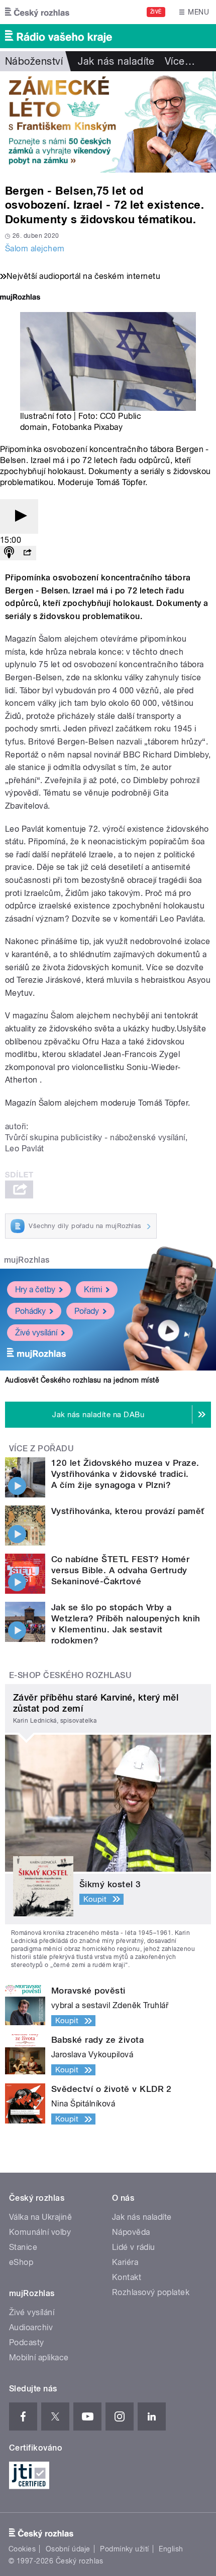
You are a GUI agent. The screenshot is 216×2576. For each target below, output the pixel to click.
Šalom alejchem (35, 249)
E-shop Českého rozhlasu (70, 1675)
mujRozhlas (27, 1260)
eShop (21, 2262)
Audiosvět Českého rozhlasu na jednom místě (82, 1380)
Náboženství (34, 61)
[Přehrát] (19, 516)
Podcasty (27, 2342)
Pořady (87, 1311)
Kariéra (125, 2262)
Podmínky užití (125, 2549)
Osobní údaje (68, 2549)
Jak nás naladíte (116, 61)
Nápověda (131, 2232)
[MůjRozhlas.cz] (20, 298)
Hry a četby (35, 1290)
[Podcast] (9, 553)
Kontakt (127, 2277)
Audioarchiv (31, 2327)
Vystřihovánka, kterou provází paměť (128, 1511)
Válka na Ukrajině (40, 2217)
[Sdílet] (27, 553)
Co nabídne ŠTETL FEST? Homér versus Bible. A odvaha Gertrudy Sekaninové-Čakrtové (120, 1570)
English (171, 2549)
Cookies (22, 2549)
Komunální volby (40, 2232)
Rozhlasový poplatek (151, 2292)
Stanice (23, 2247)
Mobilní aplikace (39, 2358)
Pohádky (30, 1311)
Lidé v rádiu (134, 2247)
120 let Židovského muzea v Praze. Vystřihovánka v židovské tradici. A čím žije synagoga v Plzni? (125, 1474)
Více (180, 61)
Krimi (93, 1290)
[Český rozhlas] (37, 12)
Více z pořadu (41, 1449)
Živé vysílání (36, 1333)
